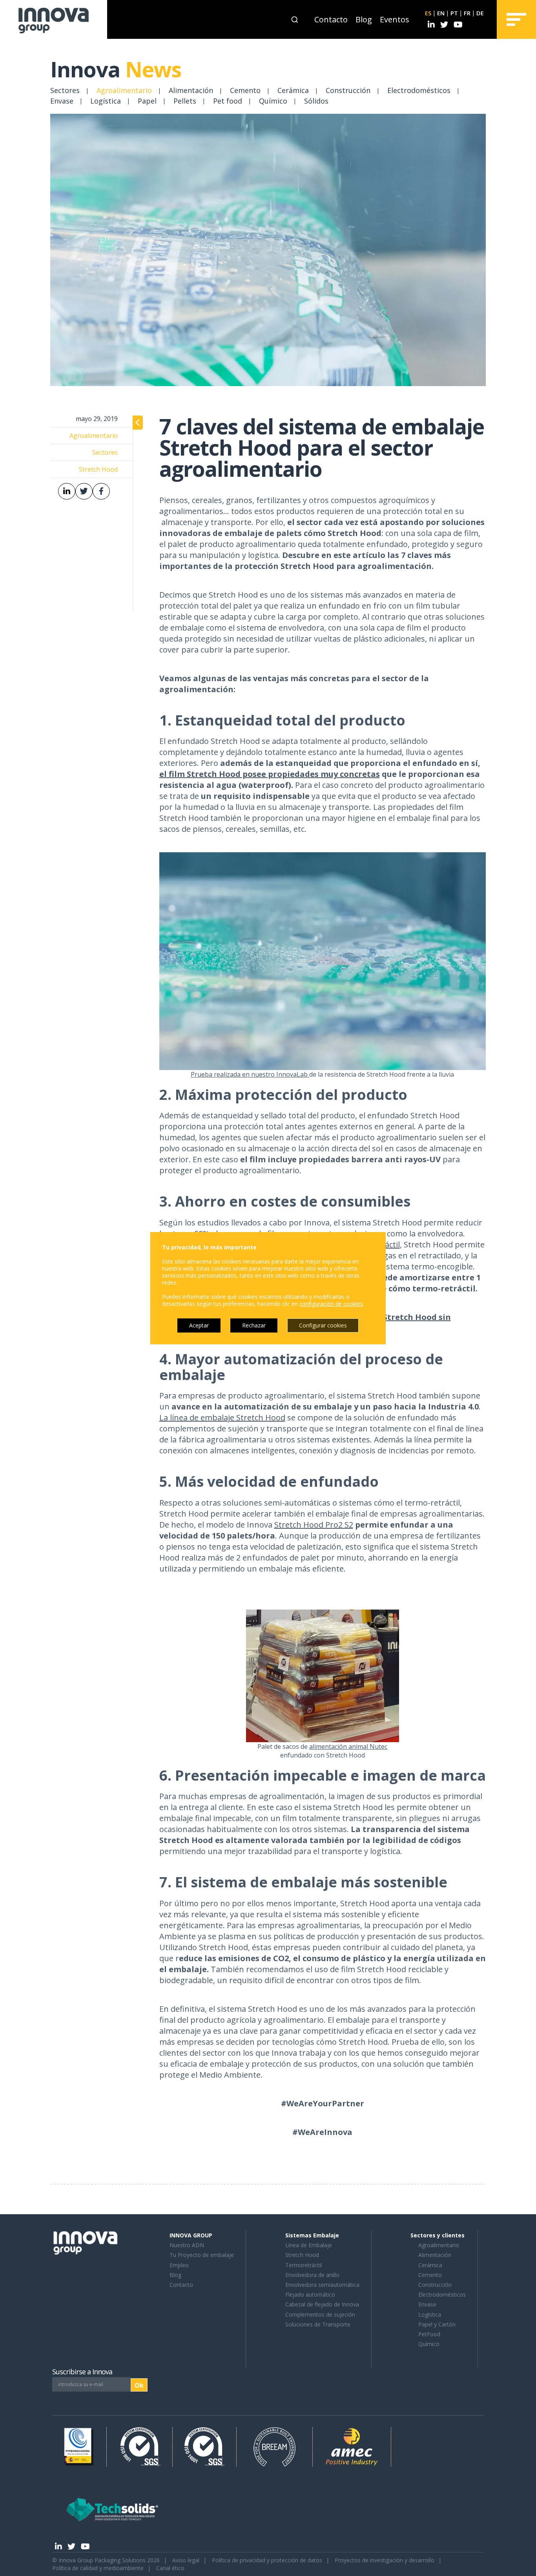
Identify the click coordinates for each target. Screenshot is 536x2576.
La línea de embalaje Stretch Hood (222, 1417)
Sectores (65, 90)
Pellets (185, 101)
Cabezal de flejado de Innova (322, 2304)
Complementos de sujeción (320, 2314)
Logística (106, 101)
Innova (116, 69)
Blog (364, 19)
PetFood (429, 2334)
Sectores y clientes (438, 2235)
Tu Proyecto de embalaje (202, 2255)
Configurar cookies (323, 1325)
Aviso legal (186, 2560)
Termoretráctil (304, 2265)
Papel (147, 101)
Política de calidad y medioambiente (98, 2568)
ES (428, 13)
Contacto (331, 19)
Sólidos (316, 101)
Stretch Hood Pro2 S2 (314, 1525)
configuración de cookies (331, 1304)
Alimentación (191, 90)
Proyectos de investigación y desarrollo (385, 2560)
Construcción (348, 90)
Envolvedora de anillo (312, 2275)
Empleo (179, 2265)
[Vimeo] (458, 25)
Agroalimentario (124, 90)
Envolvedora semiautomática (322, 2285)
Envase (62, 101)
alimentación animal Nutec (348, 1747)
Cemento (245, 90)
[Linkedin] (431, 25)
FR (467, 13)
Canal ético (170, 2568)
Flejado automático (310, 2294)
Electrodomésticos (419, 90)
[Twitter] (444, 25)
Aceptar (199, 1325)
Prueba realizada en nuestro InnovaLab (250, 1074)
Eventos (395, 19)
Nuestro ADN (187, 2245)
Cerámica (293, 90)
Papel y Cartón (437, 2324)
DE (480, 13)
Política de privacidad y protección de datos (267, 2560)
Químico (273, 101)
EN (441, 13)
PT (454, 13)
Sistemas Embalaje (312, 2235)
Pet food (228, 101)
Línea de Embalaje (309, 2245)
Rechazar (254, 1325)
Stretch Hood (302, 2255)
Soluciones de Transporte (318, 2324)
